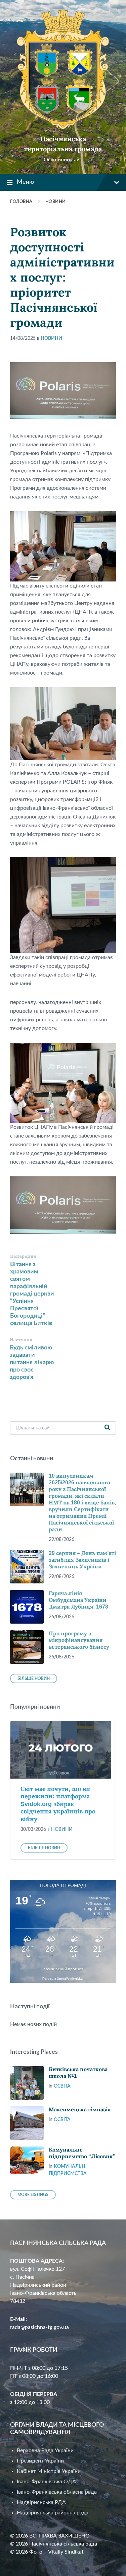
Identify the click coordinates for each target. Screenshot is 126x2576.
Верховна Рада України (45, 2450)
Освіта (62, 2086)
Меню (25, 182)
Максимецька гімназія (80, 2110)
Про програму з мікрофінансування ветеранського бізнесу (79, 1640)
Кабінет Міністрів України (49, 2471)
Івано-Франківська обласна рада (57, 2492)
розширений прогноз (63, 1969)
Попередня (23, 1256)
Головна (21, 202)
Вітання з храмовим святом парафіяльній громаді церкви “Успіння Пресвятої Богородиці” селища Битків (32, 1294)
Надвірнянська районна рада (53, 2513)
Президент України (40, 2461)
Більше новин (34, 1679)
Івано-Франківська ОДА (46, 2482)
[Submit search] (107, 1428)
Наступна (21, 1340)
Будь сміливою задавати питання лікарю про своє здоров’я (32, 1362)
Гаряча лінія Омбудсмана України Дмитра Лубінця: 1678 (78, 1600)
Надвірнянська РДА (41, 2502)
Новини (56, 202)
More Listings (33, 2195)
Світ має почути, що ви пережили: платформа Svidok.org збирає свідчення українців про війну (58, 1804)
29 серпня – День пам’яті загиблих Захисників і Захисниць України (82, 1560)
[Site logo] (63, 128)
